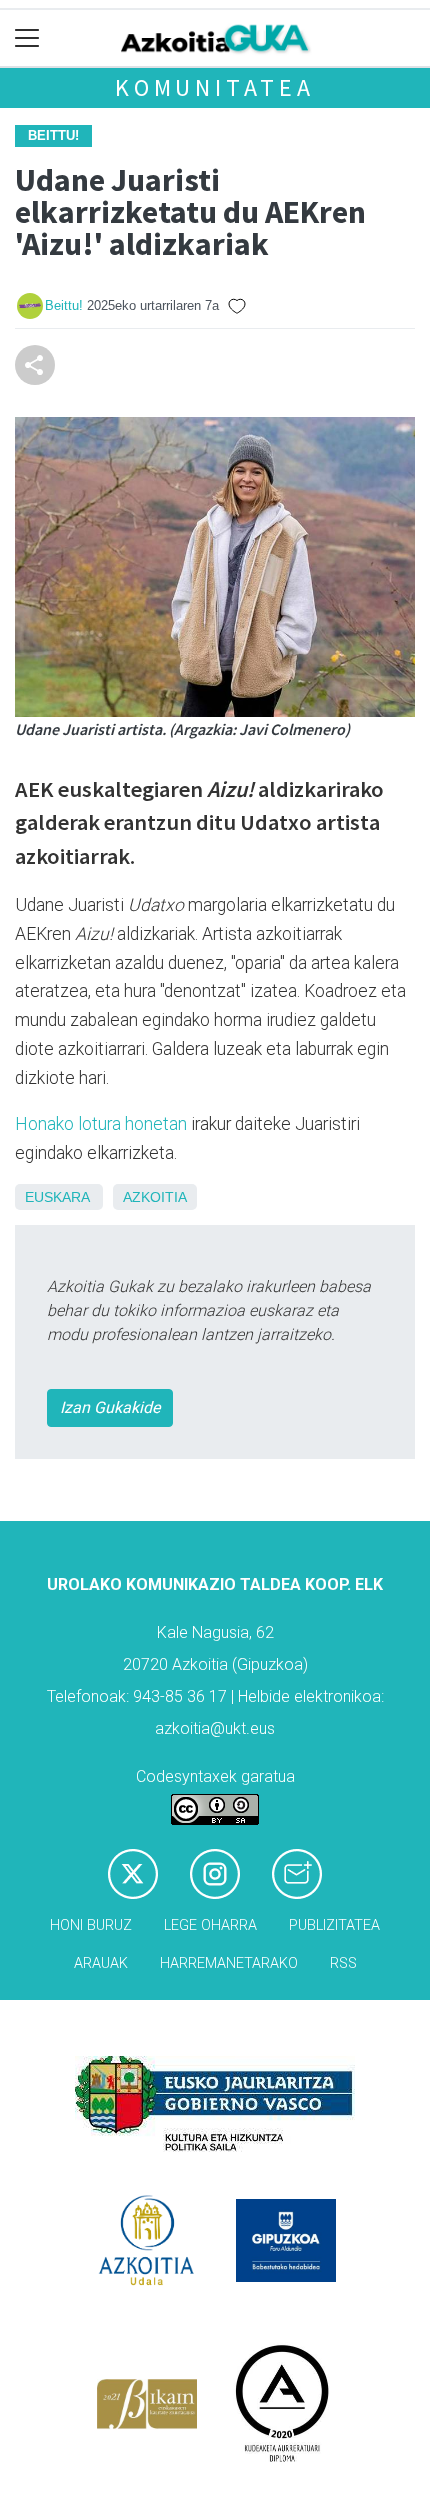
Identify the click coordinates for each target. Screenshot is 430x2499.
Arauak (101, 1963)
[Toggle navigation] (27, 38)
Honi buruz (91, 1925)
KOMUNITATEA (215, 87)
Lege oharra (210, 1925)
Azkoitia (155, 1197)
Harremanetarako (229, 1963)
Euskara (57, 1197)
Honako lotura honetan (101, 1124)
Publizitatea (334, 1925)
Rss (343, 1963)
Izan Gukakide (110, 1407)
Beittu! (64, 305)
